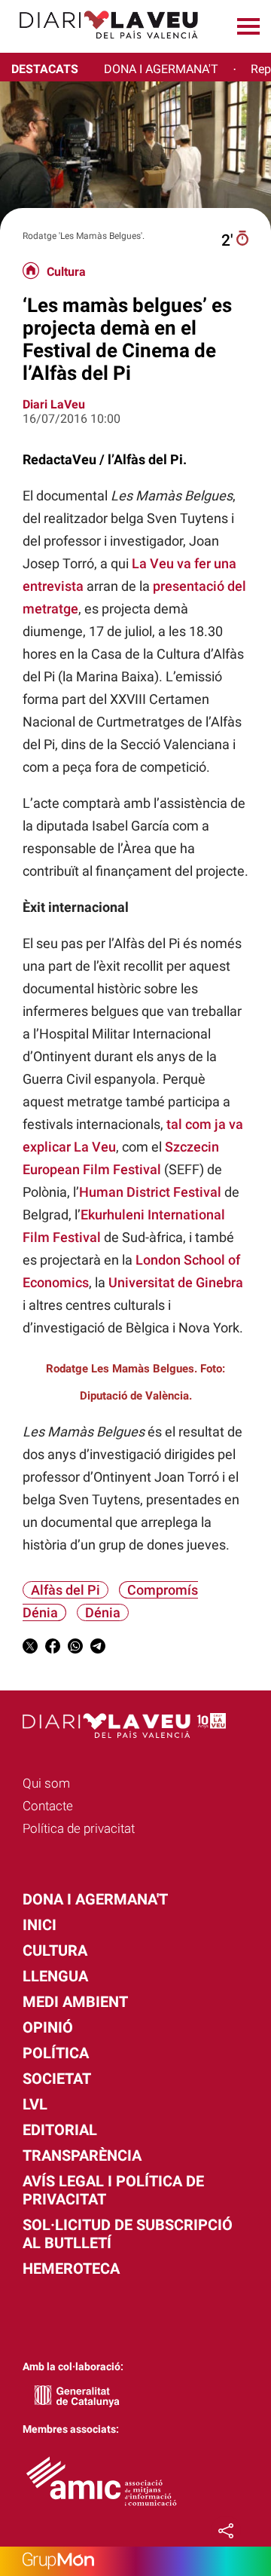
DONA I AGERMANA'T (161, 69)
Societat (57, 2079)
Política (56, 2053)
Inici (40, 1925)
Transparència (82, 2155)
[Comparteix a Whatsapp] (75, 1649)
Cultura (66, 272)
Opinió (48, 2027)
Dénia (103, 1612)
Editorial (60, 2130)
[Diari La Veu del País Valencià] (103, 46)
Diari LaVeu (54, 404)
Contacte (48, 1806)
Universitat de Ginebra (176, 1282)
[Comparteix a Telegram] (98, 1649)
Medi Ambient (75, 2002)
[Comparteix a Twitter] (30, 1649)
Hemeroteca (71, 2269)
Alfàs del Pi (65, 1590)
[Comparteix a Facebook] (53, 1649)
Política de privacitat (79, 1828)
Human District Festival (150, 1192)
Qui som (46, 1783)
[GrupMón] (135, 2561)
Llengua (55, 1976)
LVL (35, 2104)
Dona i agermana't (95, 1899)
